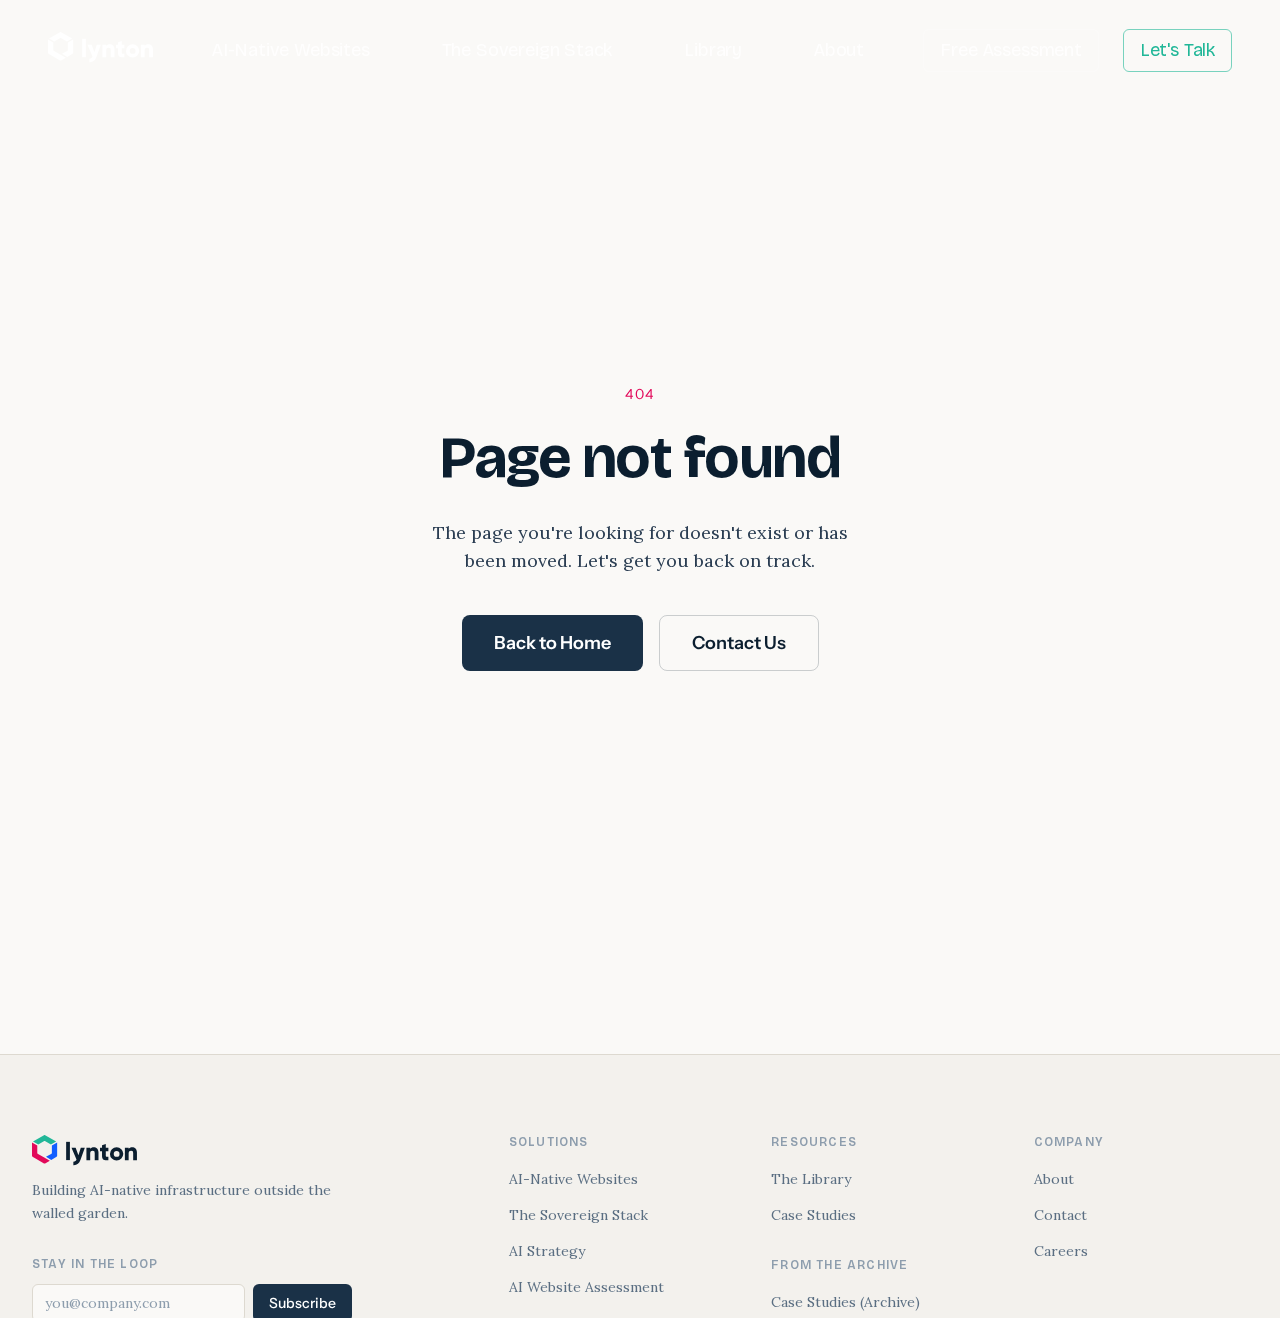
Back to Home (552, 643)
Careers (1061, 1251)
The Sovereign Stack (527, 50)
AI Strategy (547, 1251)
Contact (1060, 1215)
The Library (811, 1179)
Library (713, 50)
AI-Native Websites (291, 50)
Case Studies (813, 1215)
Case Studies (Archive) (845, 1302)
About (839, 50)
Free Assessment (1010, 50)
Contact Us (739, 643)
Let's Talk (1177, 50)
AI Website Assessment (586, 1287)
